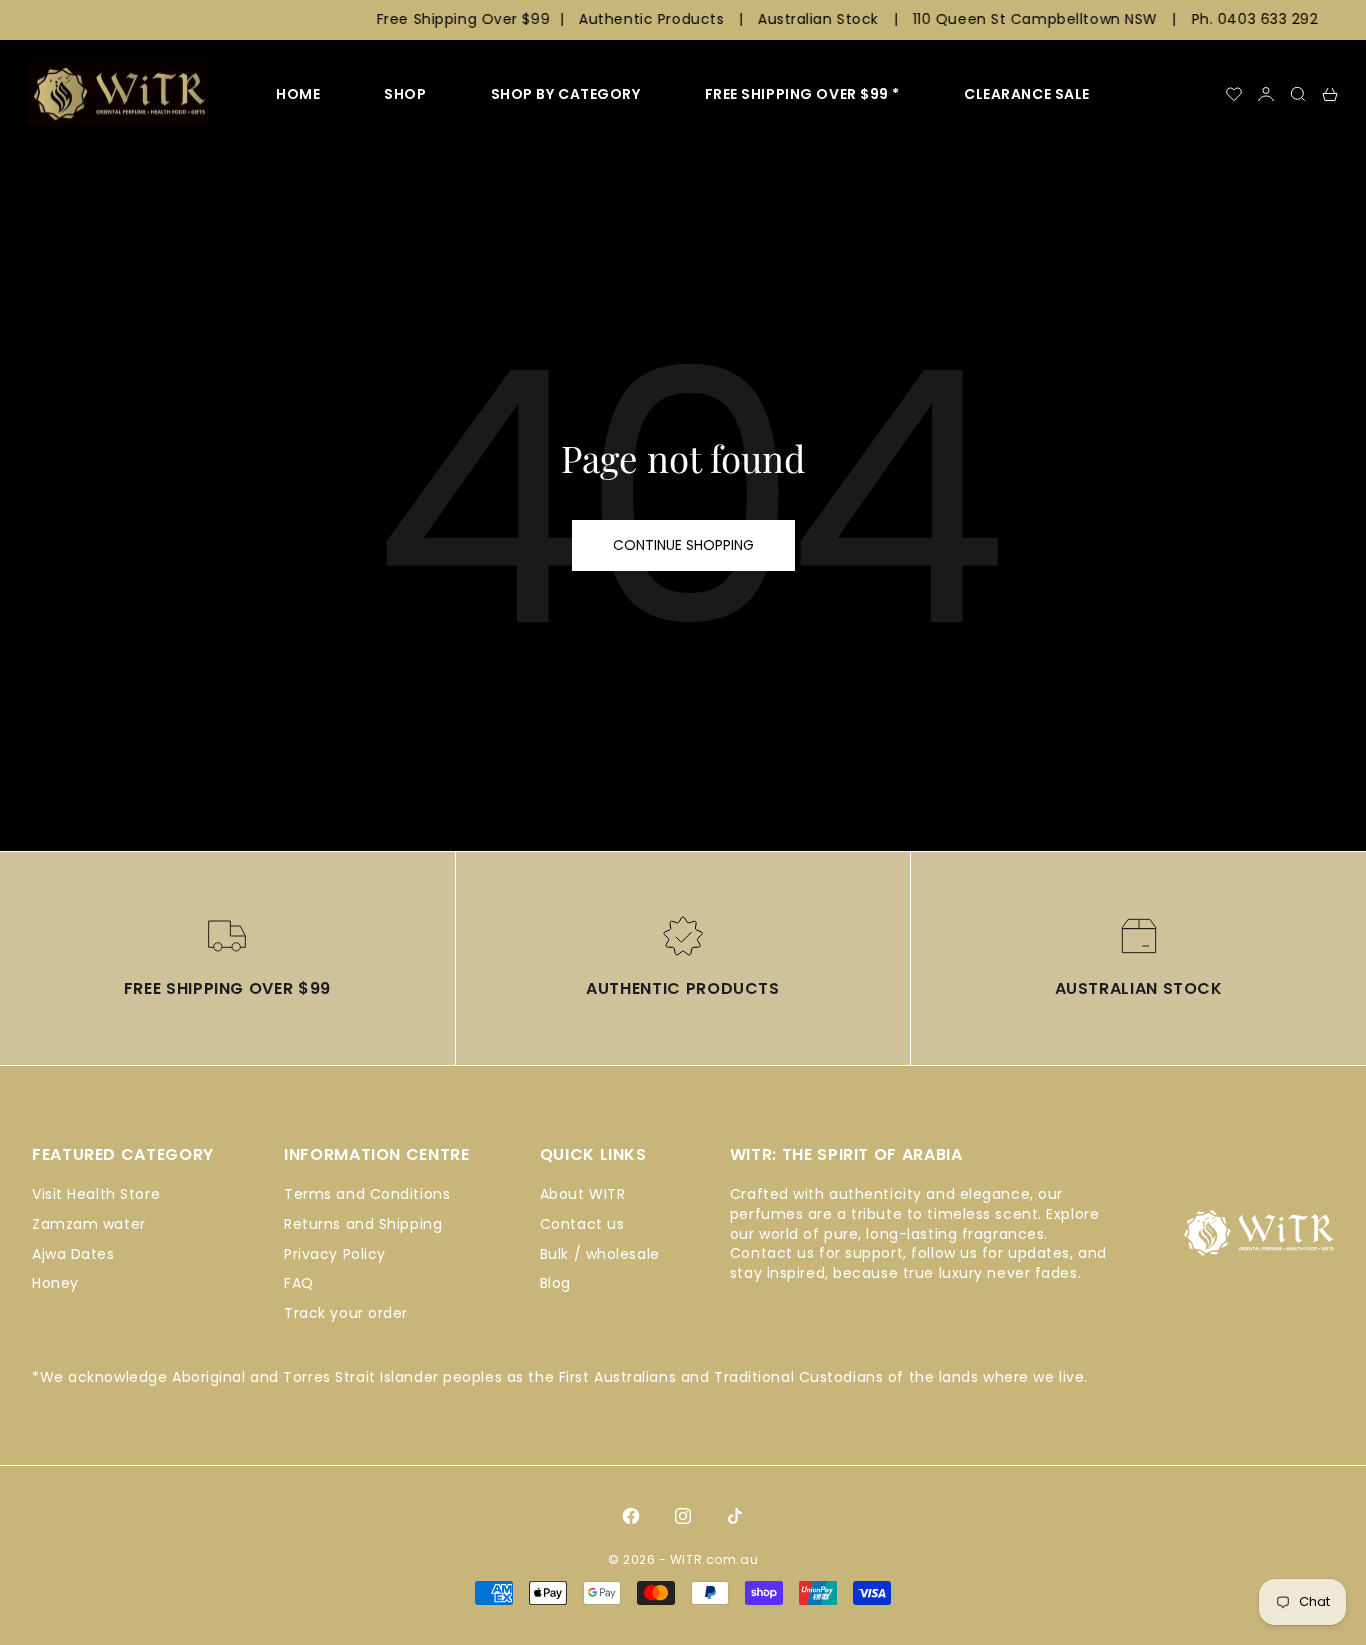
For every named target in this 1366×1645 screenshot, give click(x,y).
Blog (555, 1283)
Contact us (582, 1224)
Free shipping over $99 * (802, 94)
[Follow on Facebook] (631, 1516)
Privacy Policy (335, 1254)
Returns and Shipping (363, 1224)
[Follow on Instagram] (683, 1516)
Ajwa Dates (73, 1254)
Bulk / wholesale (600, 1254)
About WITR (583, 1194)
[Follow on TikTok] (735, 1516)
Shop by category (566, 94)
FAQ (299, 1283)
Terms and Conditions (367, 1194)
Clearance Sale (1027, 94)
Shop (405, 94)
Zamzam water (89, 1224)
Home (298, 94)
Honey (55, 1283)
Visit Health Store (96, 1194)
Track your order (346, 1313)
